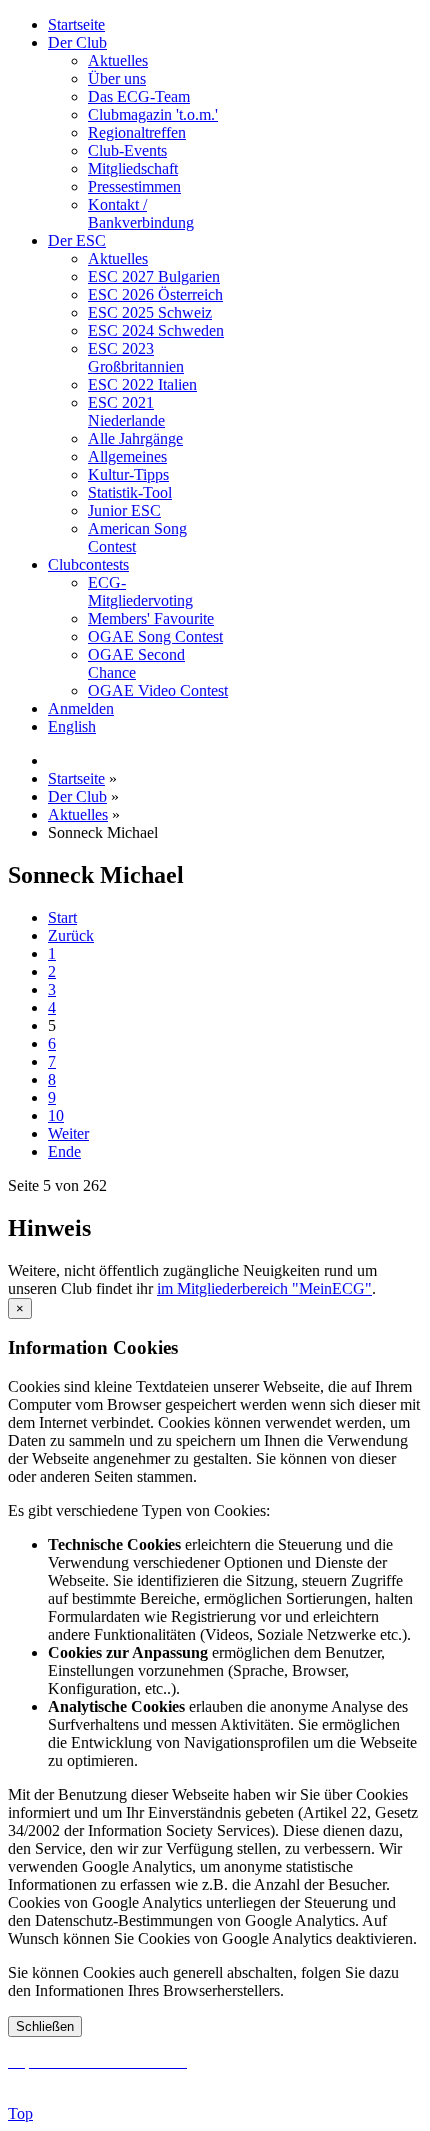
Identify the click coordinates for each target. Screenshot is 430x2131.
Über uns (117, 78)
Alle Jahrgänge (135, 438)
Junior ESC (124, 510)
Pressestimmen (134, 186)
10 (56, 1115)
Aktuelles (118, 60)
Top (20, 2113)
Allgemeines (127, 456)
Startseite (76, 24)
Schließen (45, 2026)
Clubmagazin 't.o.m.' (153, 114)
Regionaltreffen (137, 132)
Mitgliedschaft (133, 168)
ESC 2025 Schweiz (150, 312)
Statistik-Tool (130, 492)
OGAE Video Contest (158, 690)
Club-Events (127, 150)
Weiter (68, 1133)
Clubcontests (88, 564)
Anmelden (81, 708)
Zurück (71, 935)
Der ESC (77, 240)
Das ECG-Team (139, 96)
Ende (64, 1151)
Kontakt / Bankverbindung (141, 213)
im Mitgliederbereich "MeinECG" (264, 1288)
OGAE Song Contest (155, 636)
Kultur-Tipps (128, 474)
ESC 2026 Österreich (155, 294)
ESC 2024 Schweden (156, 330)
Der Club (77, 42)
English (72, 726)
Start (62, 917)
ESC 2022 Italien (142, 384)
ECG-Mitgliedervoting (140, 591)
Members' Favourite (151, 618)
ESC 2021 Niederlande (126, 411)
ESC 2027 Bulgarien (154, 276)
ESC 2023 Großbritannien (136, 357)
